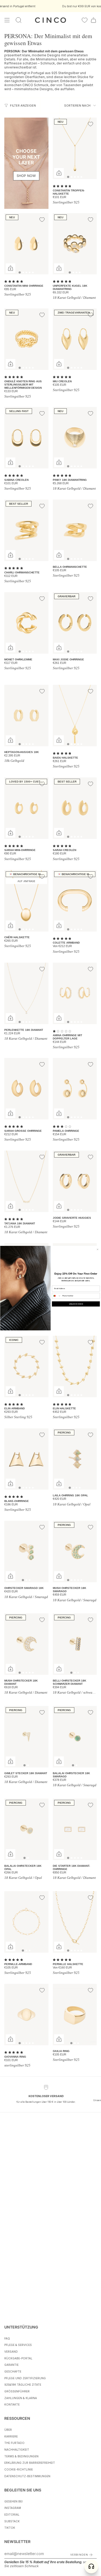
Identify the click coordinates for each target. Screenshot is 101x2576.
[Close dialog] (97, 1249)
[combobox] (56, 1296)
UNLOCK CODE (76, 1304)
